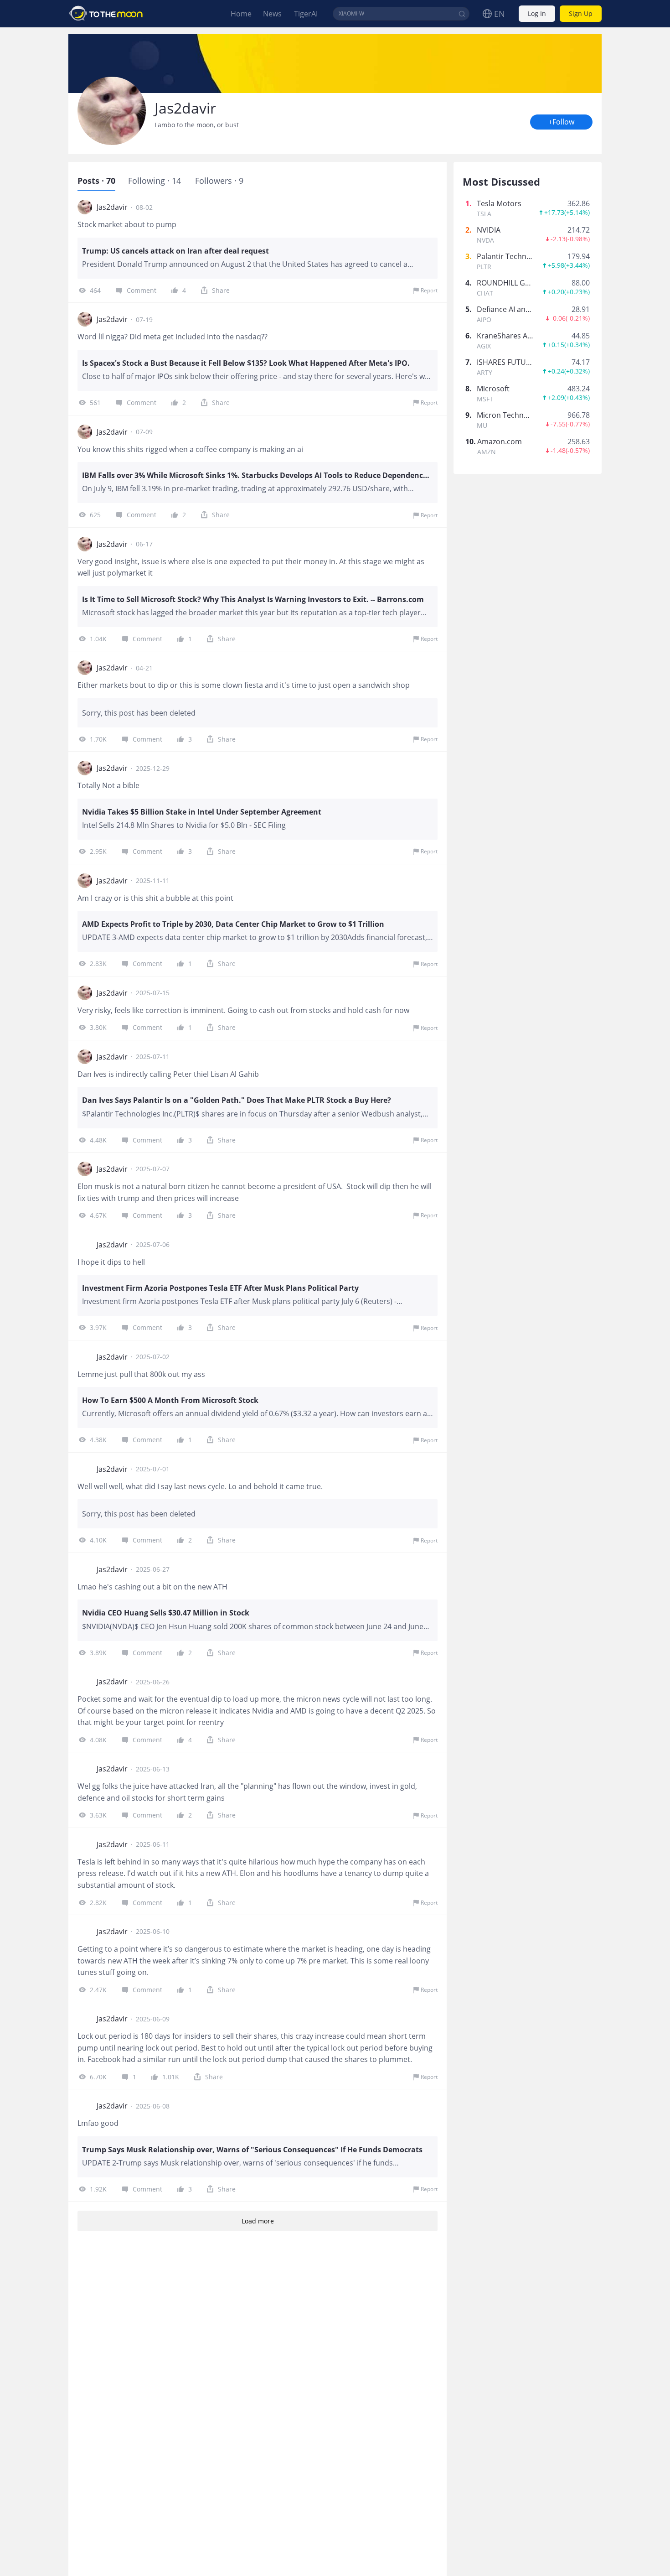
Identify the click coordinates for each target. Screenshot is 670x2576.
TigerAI (306, 14)
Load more (258, 2221)
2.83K (98, 963)
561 (95, 402)
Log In (537, 14)
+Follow (561, 122)
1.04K (98, 639)
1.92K (98, 2189)
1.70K (98, 739)
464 (95, 290)
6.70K (98, 2077)
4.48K (98, 1140)
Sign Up (581, 14)
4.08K (98, 1740)
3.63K (98, 1815)
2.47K (98, 1990)
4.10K (98, 1540)
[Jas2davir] (112, 111)
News (272, 14)
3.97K (98, 1327)
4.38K (98, 1440)
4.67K (98, 1215)
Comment (142, 290)
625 (95, 515)
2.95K (98, 851)
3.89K (98, 1653)
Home (241, 14)
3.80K (98, 1027)
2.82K (98, 1903)
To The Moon (106, 14)
